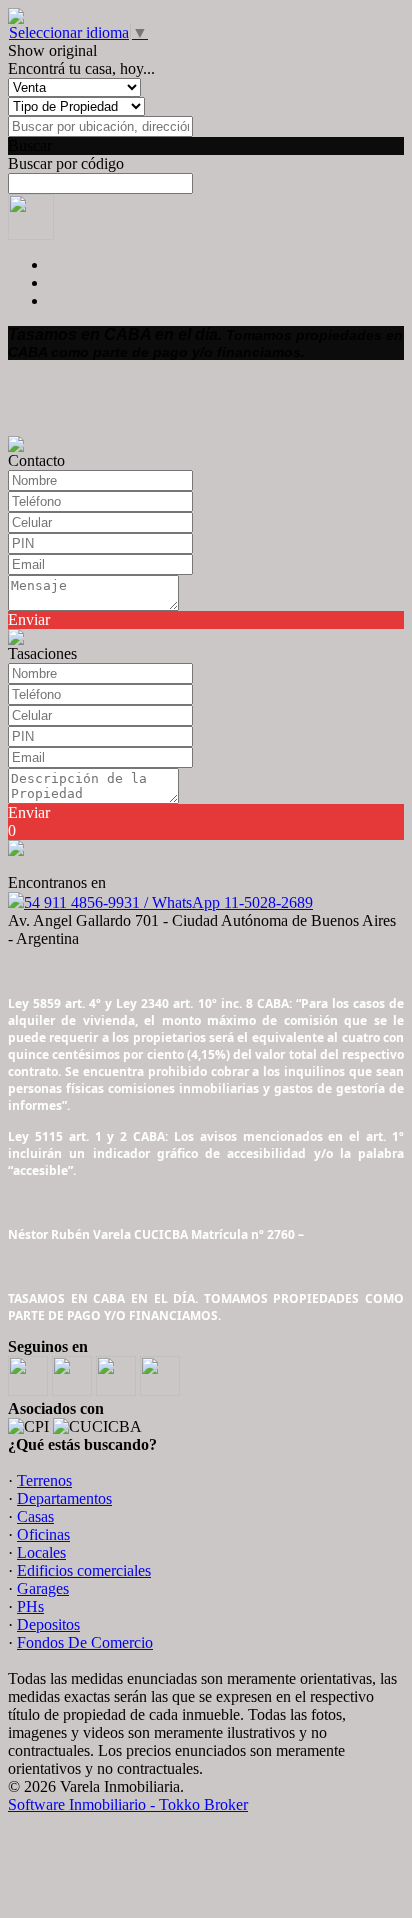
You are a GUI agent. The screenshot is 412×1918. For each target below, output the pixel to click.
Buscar (30, 145)
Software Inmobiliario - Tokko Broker (128, 1804)
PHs (30, 1606)
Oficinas (43, 1534)
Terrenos (44, 1480)
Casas (35, 1516)
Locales (41, 1552)
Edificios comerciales (84, 1570)
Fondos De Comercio (85, 1642)
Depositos (48, 1624)
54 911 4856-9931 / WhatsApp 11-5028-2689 (168, 902)
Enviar (29, 619)
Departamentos (64, 1498)
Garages (43, 1588)
